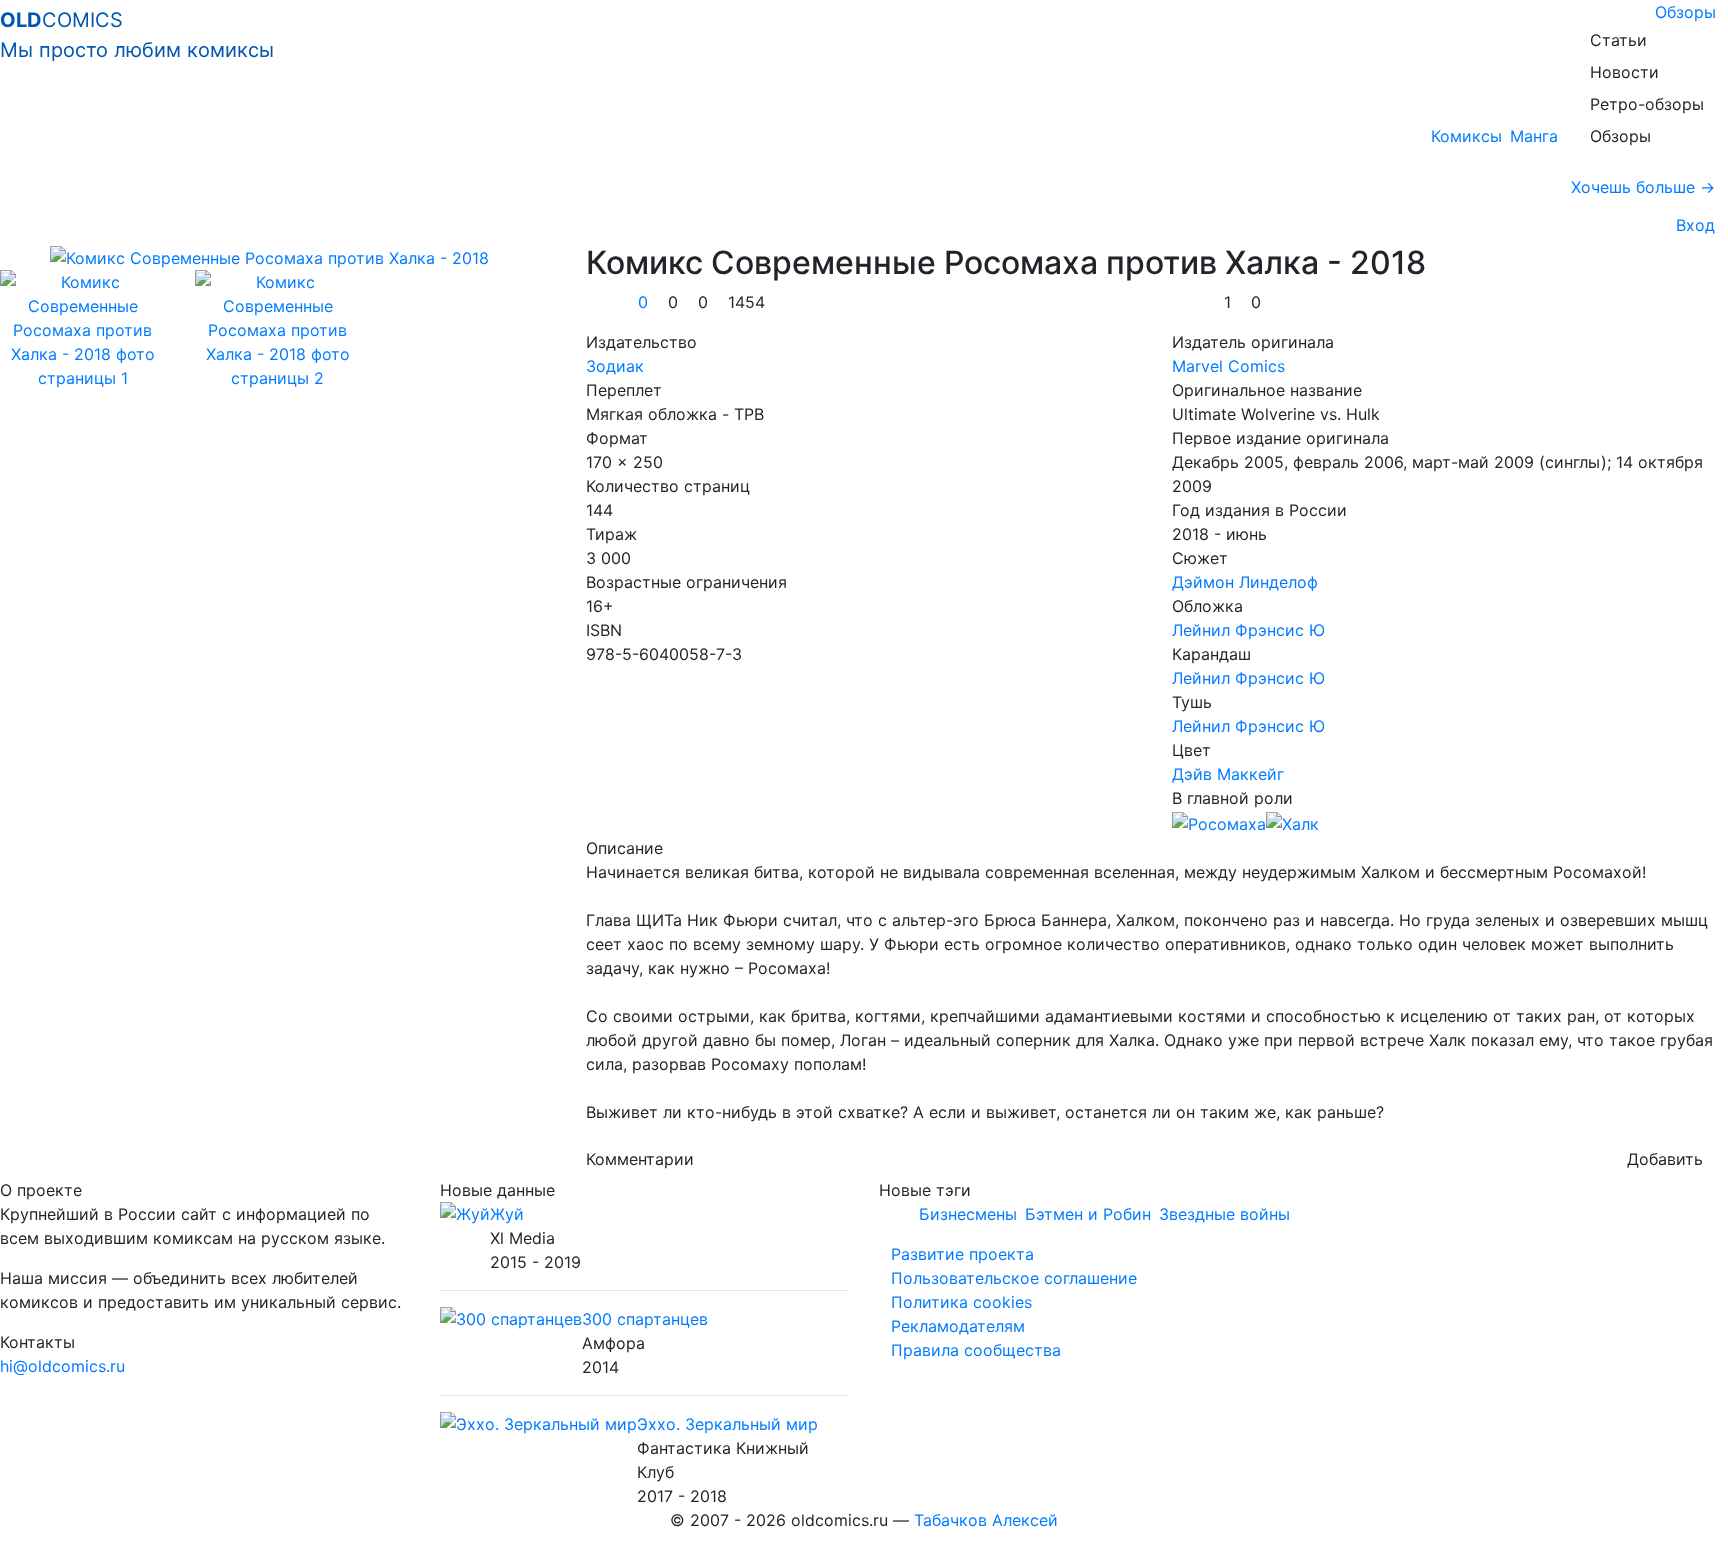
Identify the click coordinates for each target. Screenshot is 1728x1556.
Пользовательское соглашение (1014, 1278)
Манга (1534, 136)
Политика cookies (961, 1302)
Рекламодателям (958, 1326)
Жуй (507, 1214)
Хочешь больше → (1643, 187)
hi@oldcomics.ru (62, 1366)
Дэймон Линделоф (1245, 582)
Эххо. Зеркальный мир (727, 1424)
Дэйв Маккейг (1228, 774)
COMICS (137, 35)
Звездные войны (1224, 1214)
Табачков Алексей (986, 1520)
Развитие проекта (962, 1254)
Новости (1624, 72)
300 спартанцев (645, 1319)
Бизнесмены (968, 1214)
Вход (1690, 225)
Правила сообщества (976, 1350)
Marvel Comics (1228, 366)
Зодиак (615, 366)
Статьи (1618, 40)
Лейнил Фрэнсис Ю (1248, 630)
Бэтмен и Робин (1088, 1214)
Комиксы (1466, 136)
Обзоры (1685, 12)
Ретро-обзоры (1647, 104)
